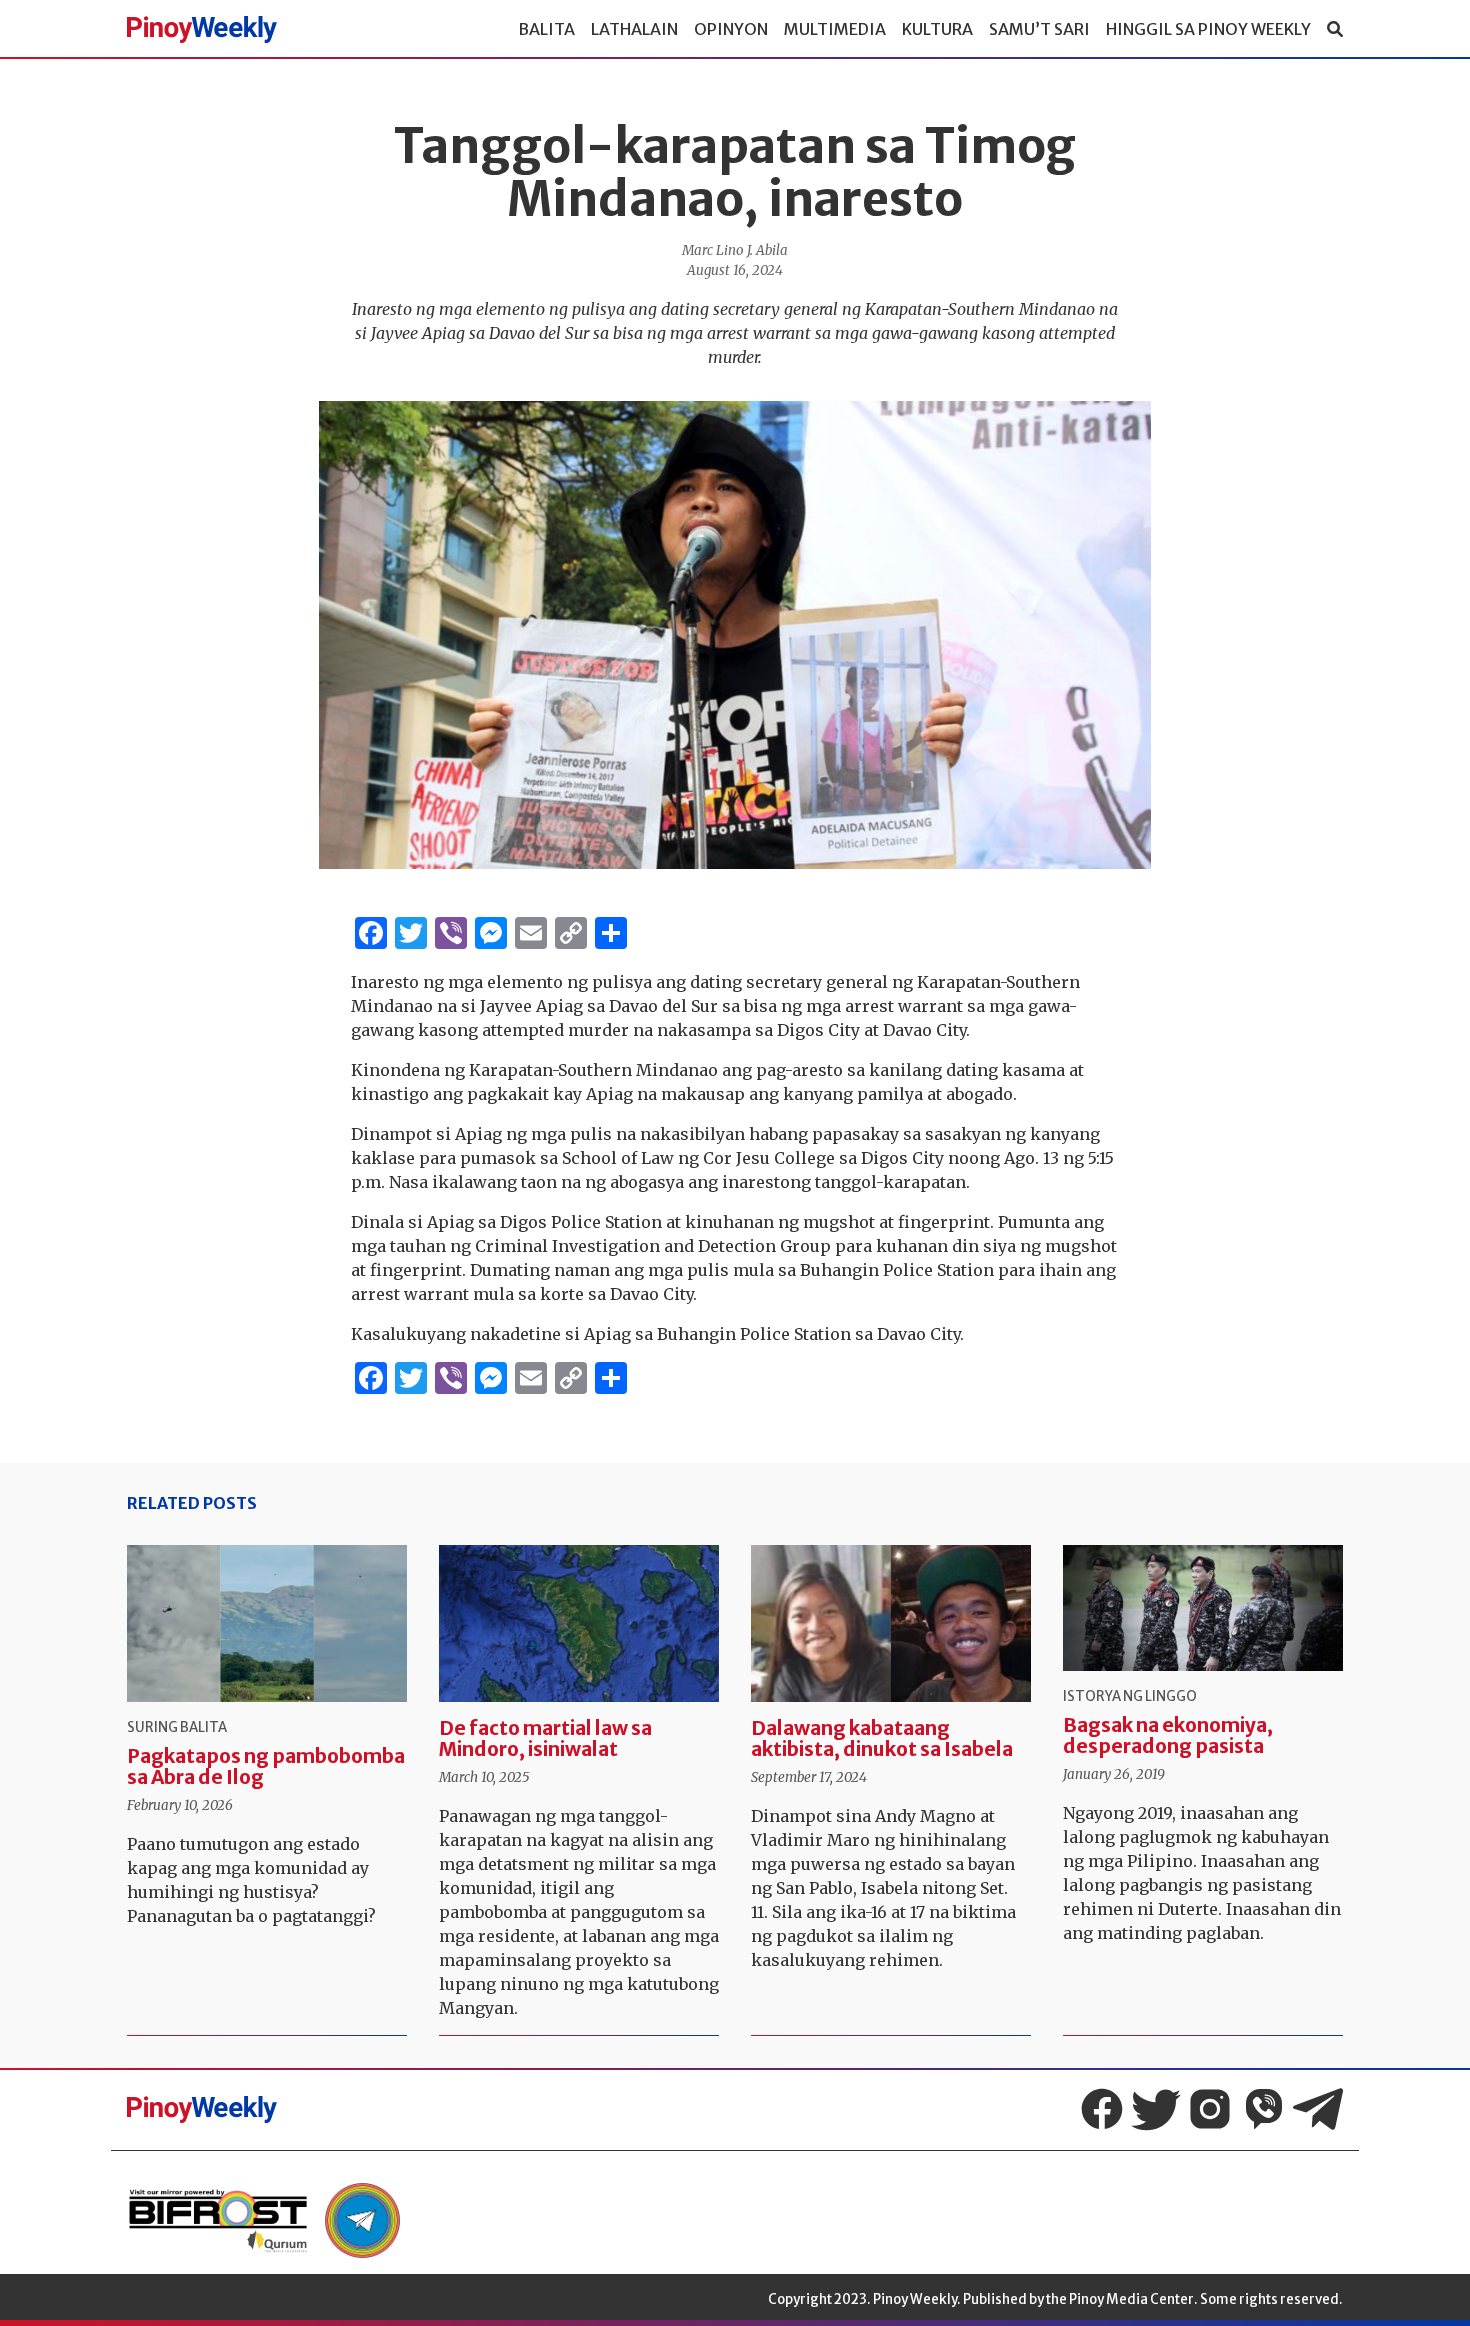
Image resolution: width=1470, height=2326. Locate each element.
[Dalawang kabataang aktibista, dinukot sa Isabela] (891, 1624)
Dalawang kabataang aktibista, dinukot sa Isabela (882, 1738)
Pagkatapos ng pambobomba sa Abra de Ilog (266, 1766)
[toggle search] (1335, 29)
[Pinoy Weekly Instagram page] (1210, 2109)
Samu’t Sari (1039, 29)
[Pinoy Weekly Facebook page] (1102, 2109)
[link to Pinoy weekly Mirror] (218, 2220)
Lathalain (634, 29)
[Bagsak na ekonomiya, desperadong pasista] (1203, 1608)
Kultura (937, 29)
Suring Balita (177, 1727)
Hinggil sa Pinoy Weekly (1208, 29)
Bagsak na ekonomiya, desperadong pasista (1168, 1735)
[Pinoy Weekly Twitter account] (1156, 2109)
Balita (546, 29)
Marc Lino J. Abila (735, 250)
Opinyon (731, 29)
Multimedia (835, 29)
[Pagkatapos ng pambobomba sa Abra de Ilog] (267, 1624)
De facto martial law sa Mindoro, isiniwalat (545, 1738)
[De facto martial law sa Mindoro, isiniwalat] (579, 1624)
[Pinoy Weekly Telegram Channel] (1318, 2109)
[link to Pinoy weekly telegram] (362, 2220)
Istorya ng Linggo (1130, 1696)
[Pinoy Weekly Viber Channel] (1264, 2109)
